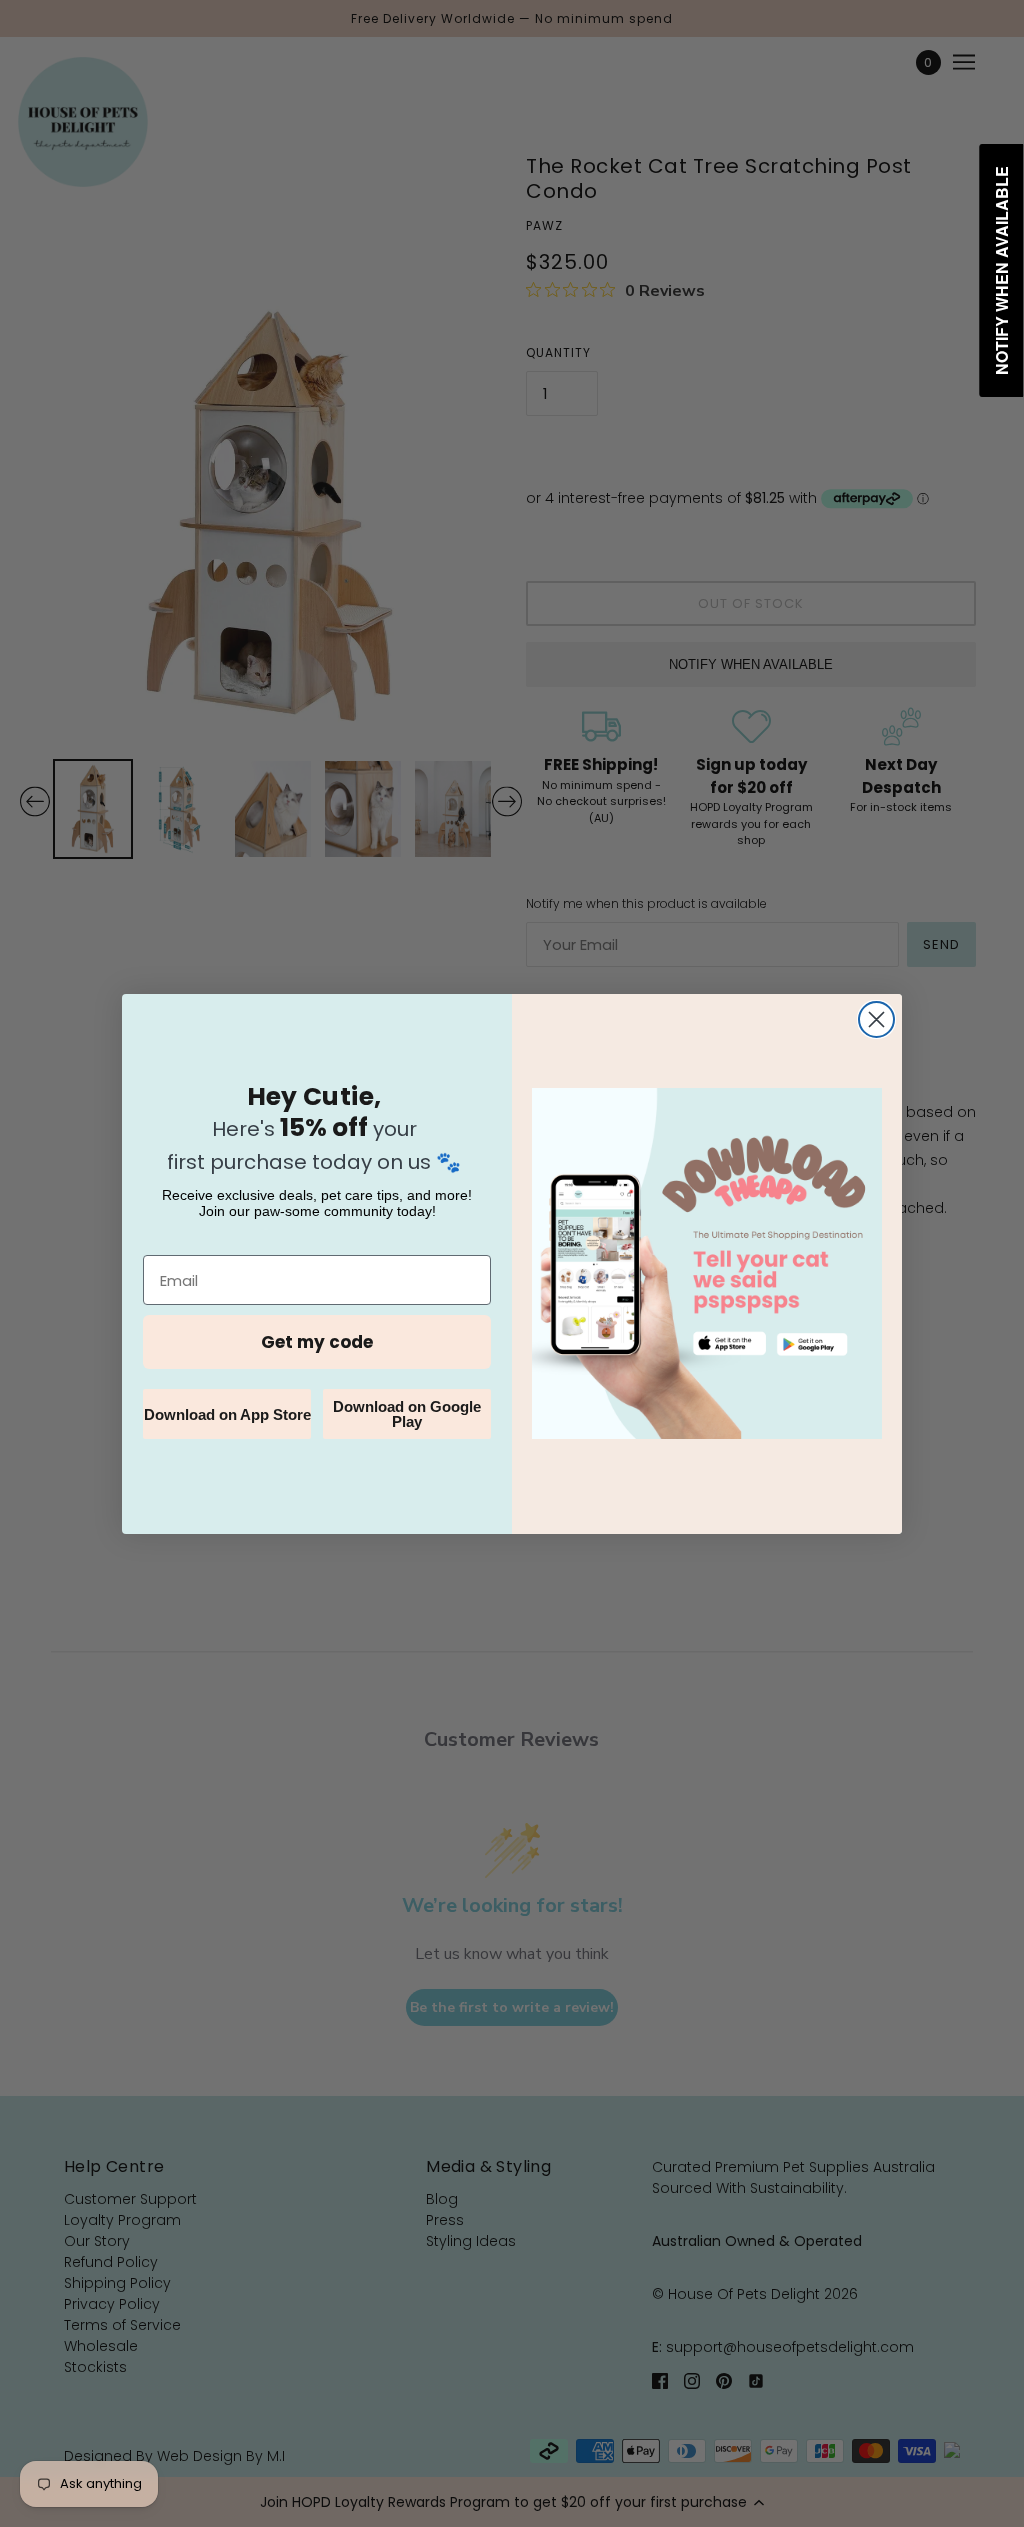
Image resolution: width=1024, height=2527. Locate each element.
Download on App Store (227, 1414)
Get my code (317, 1342)
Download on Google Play (407, 1414)
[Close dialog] (876, 1019)
